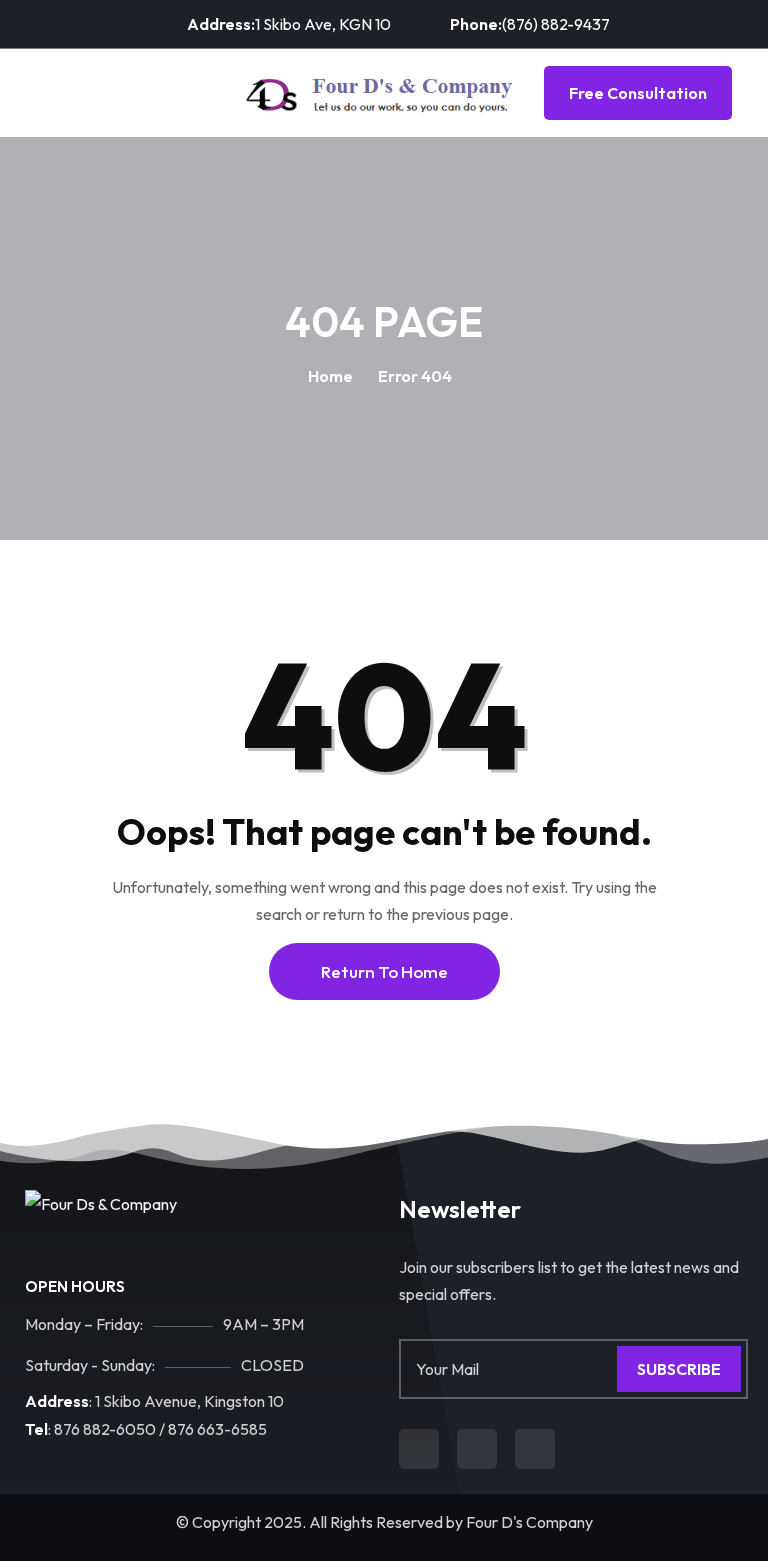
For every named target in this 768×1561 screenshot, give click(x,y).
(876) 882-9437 (556, 24)
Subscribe (679, 1369)
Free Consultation (638, 93)
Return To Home (384, 971)
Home (330, 376)
